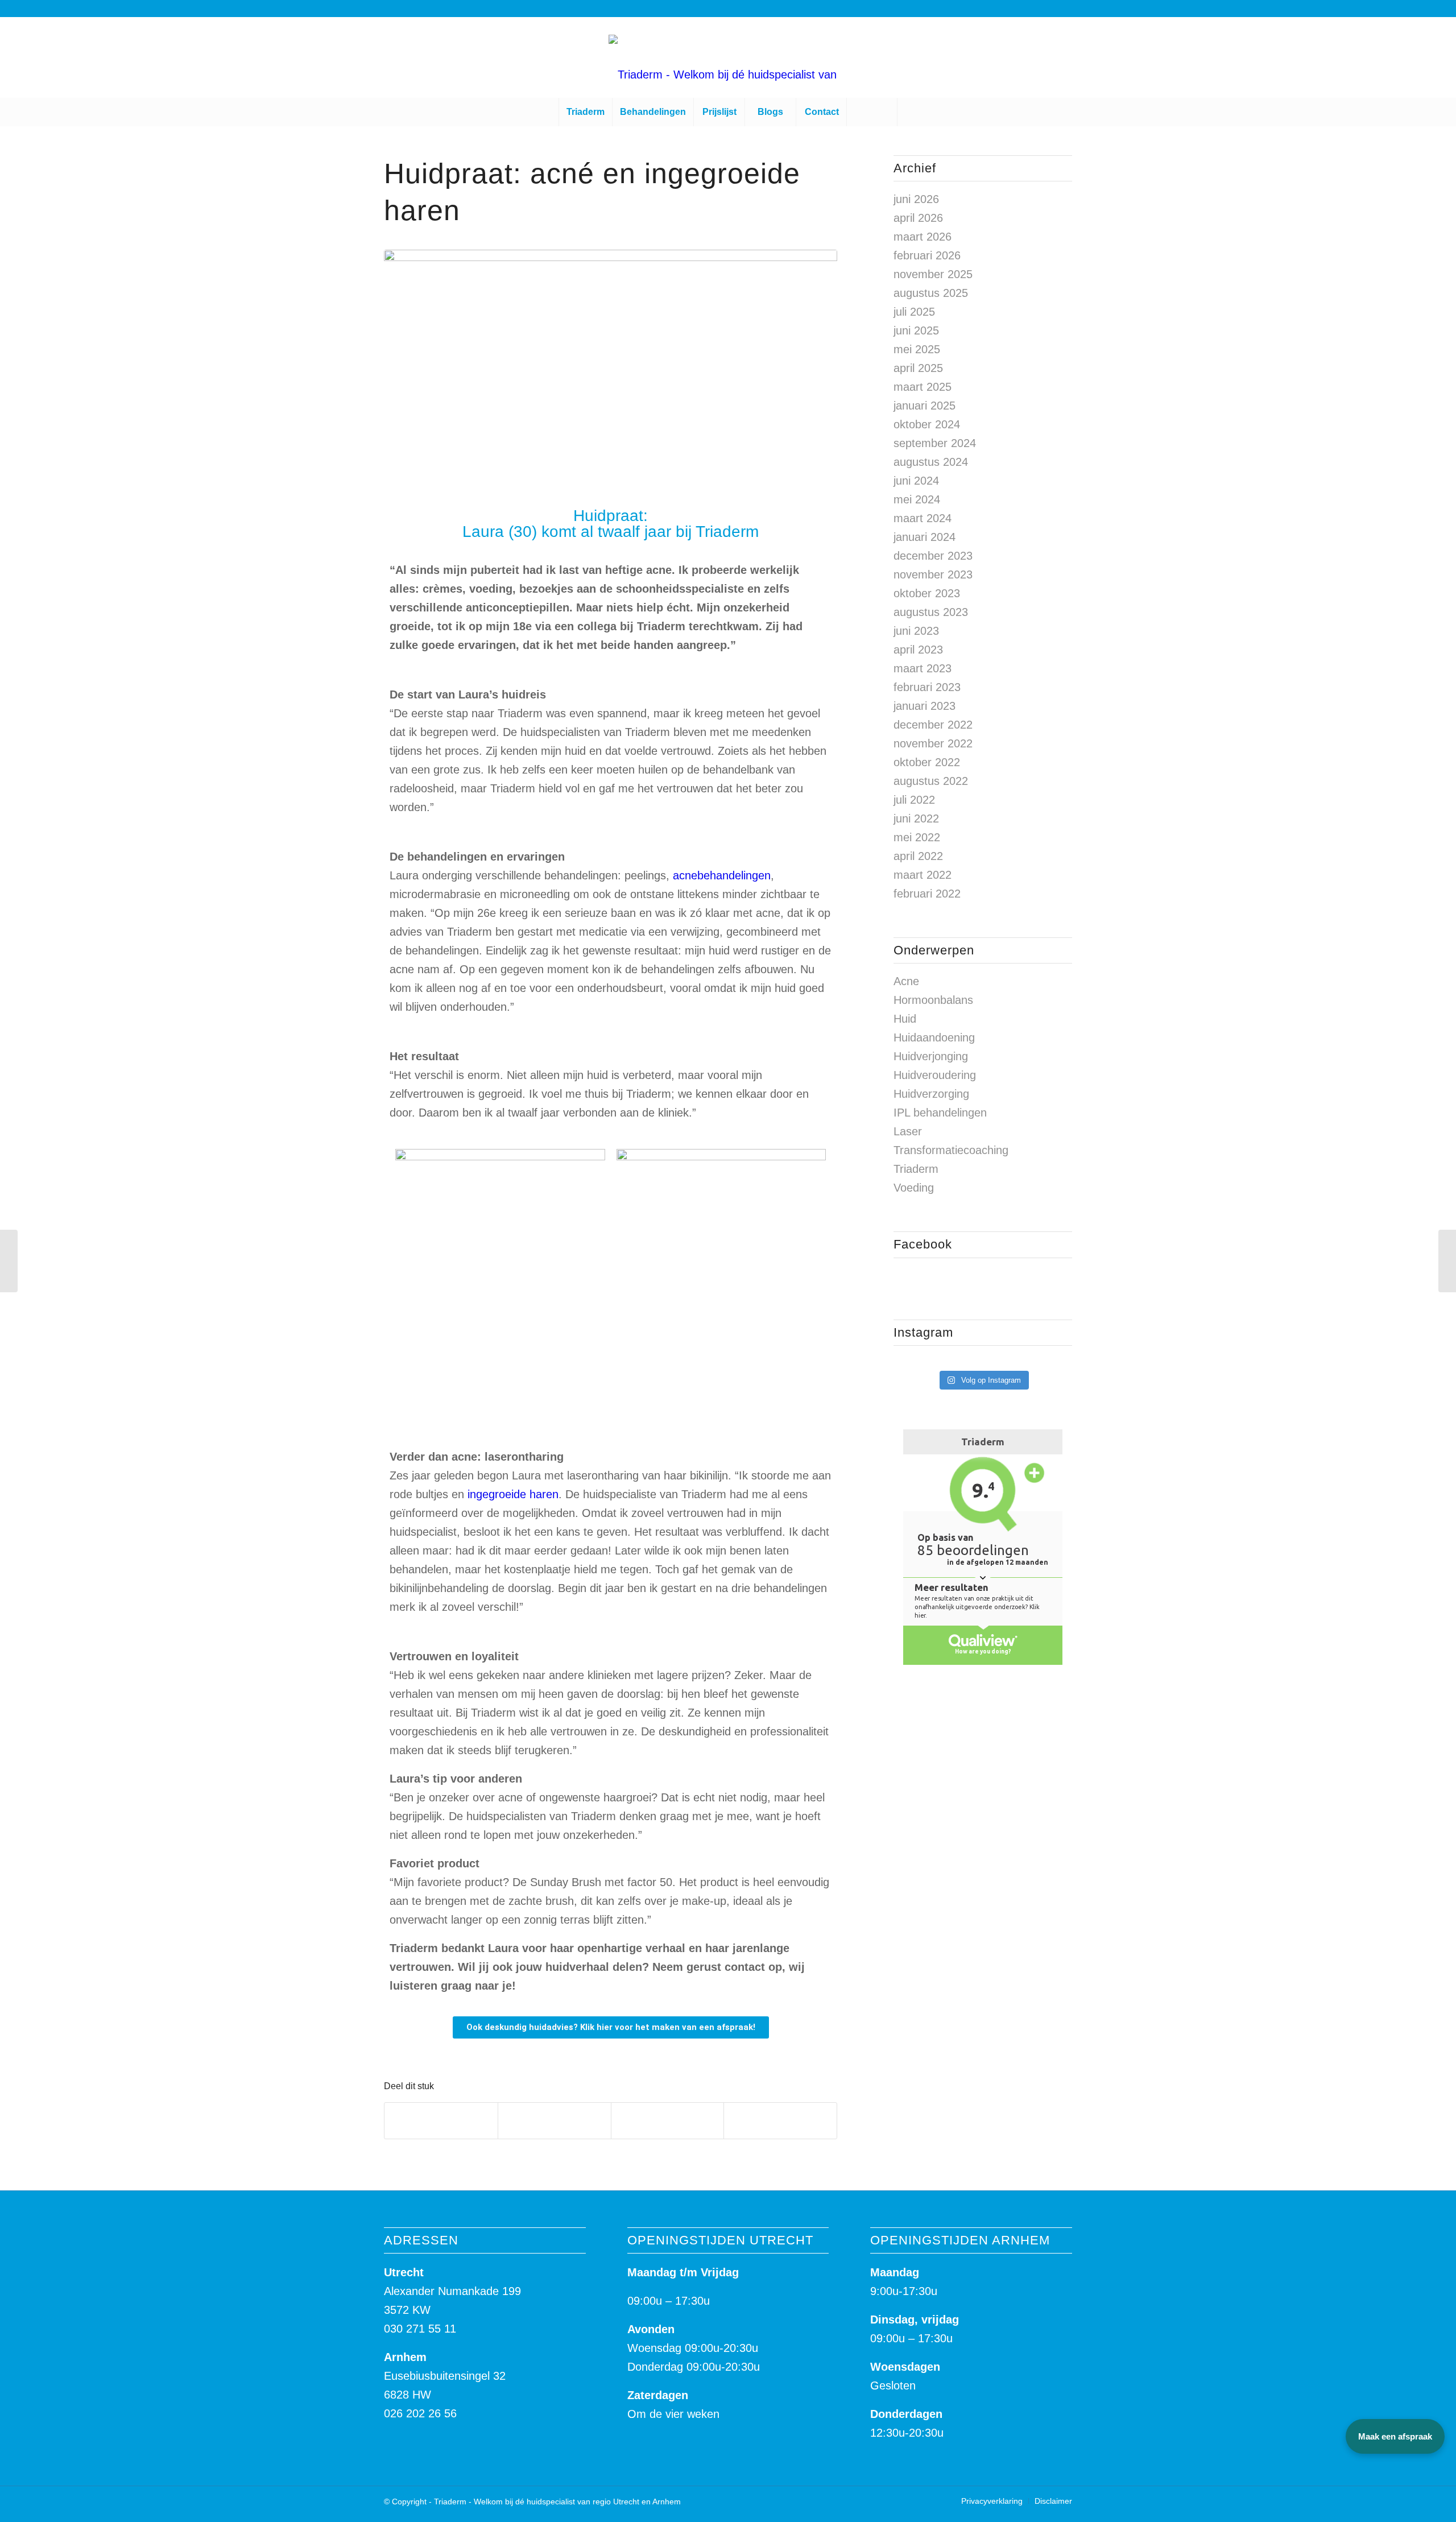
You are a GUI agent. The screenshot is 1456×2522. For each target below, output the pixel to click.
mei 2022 (917, 837)
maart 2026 (923, 237)
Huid (905, 1019)
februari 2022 (927, 894)
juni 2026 (916, 199)
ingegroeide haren (513, 1494)
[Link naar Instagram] (1401, 57)
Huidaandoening (934, 1037)
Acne (906, 981)
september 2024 (935, 443)
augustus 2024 (931, 462)
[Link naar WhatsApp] (1367, 57)
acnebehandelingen (722, 875)
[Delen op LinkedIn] (668, 2121)
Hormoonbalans (933, 1000)
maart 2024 (923, 518)
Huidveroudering (935, 1075)
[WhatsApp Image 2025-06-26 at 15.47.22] (611, 373)
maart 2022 (923, 875)
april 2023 (918, 650)
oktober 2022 (927, 762)
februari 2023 (927, 687)
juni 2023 (916, 631)
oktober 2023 (927, 593)
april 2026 (918, 218)
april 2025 (918, 368)
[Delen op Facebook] (441, 2121)
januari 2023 (925, 706)
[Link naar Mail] (1418, 57)
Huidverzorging (931, 1094)
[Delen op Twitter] (555, 2121)
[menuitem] (585, 112)
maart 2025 (923, 387)
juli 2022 (914, 800)
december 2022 (933, 725)
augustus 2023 (931, 612)
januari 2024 (925, 537)
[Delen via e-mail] (780, 2121)
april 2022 (918, 856)
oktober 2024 (927, 424)
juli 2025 (914, 312)
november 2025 (933, 274)
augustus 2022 (931, 781)
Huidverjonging (931, 1056)
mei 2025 (917, 349)
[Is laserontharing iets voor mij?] (9, 1261)
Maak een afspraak (1395, 2436)
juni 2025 (916, 330)
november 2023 (933, 574)
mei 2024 (917, 499)
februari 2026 (927, 255)
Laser (908, 1131)
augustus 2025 (931, 293)
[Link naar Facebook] (1384, 57)
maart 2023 (923, 668)
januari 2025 (925, 406)
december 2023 (933, 556)
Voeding (914, 1188)
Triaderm (916, 1169)
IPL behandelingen (940, 1113)
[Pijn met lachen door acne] (1447, 1261)
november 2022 (933, 743)
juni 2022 (916, 818)
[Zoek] (872, 112)
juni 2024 (916, 481)
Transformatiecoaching (951, 1150)
